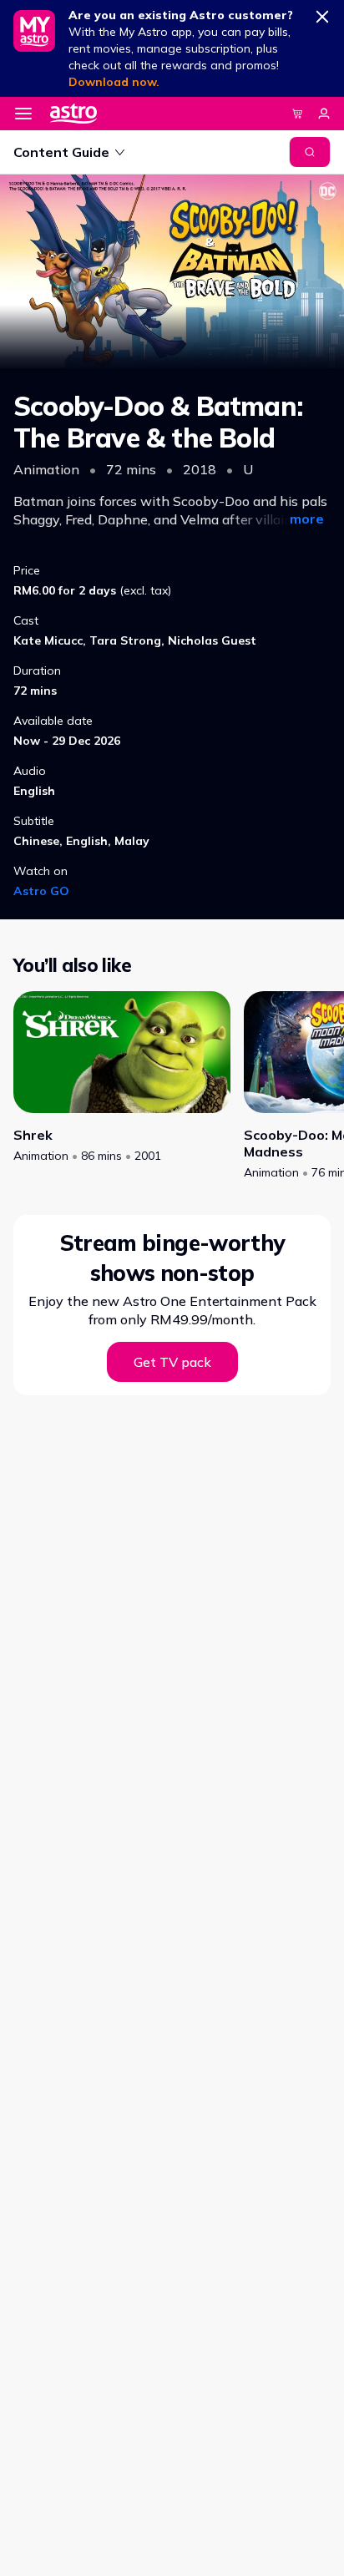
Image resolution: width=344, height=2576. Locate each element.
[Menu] (23, 114)
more (307, 519)
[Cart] (297, 114)
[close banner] (322, 13)
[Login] (324, 114)
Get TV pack (172, 1362)
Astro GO (41, 891)
